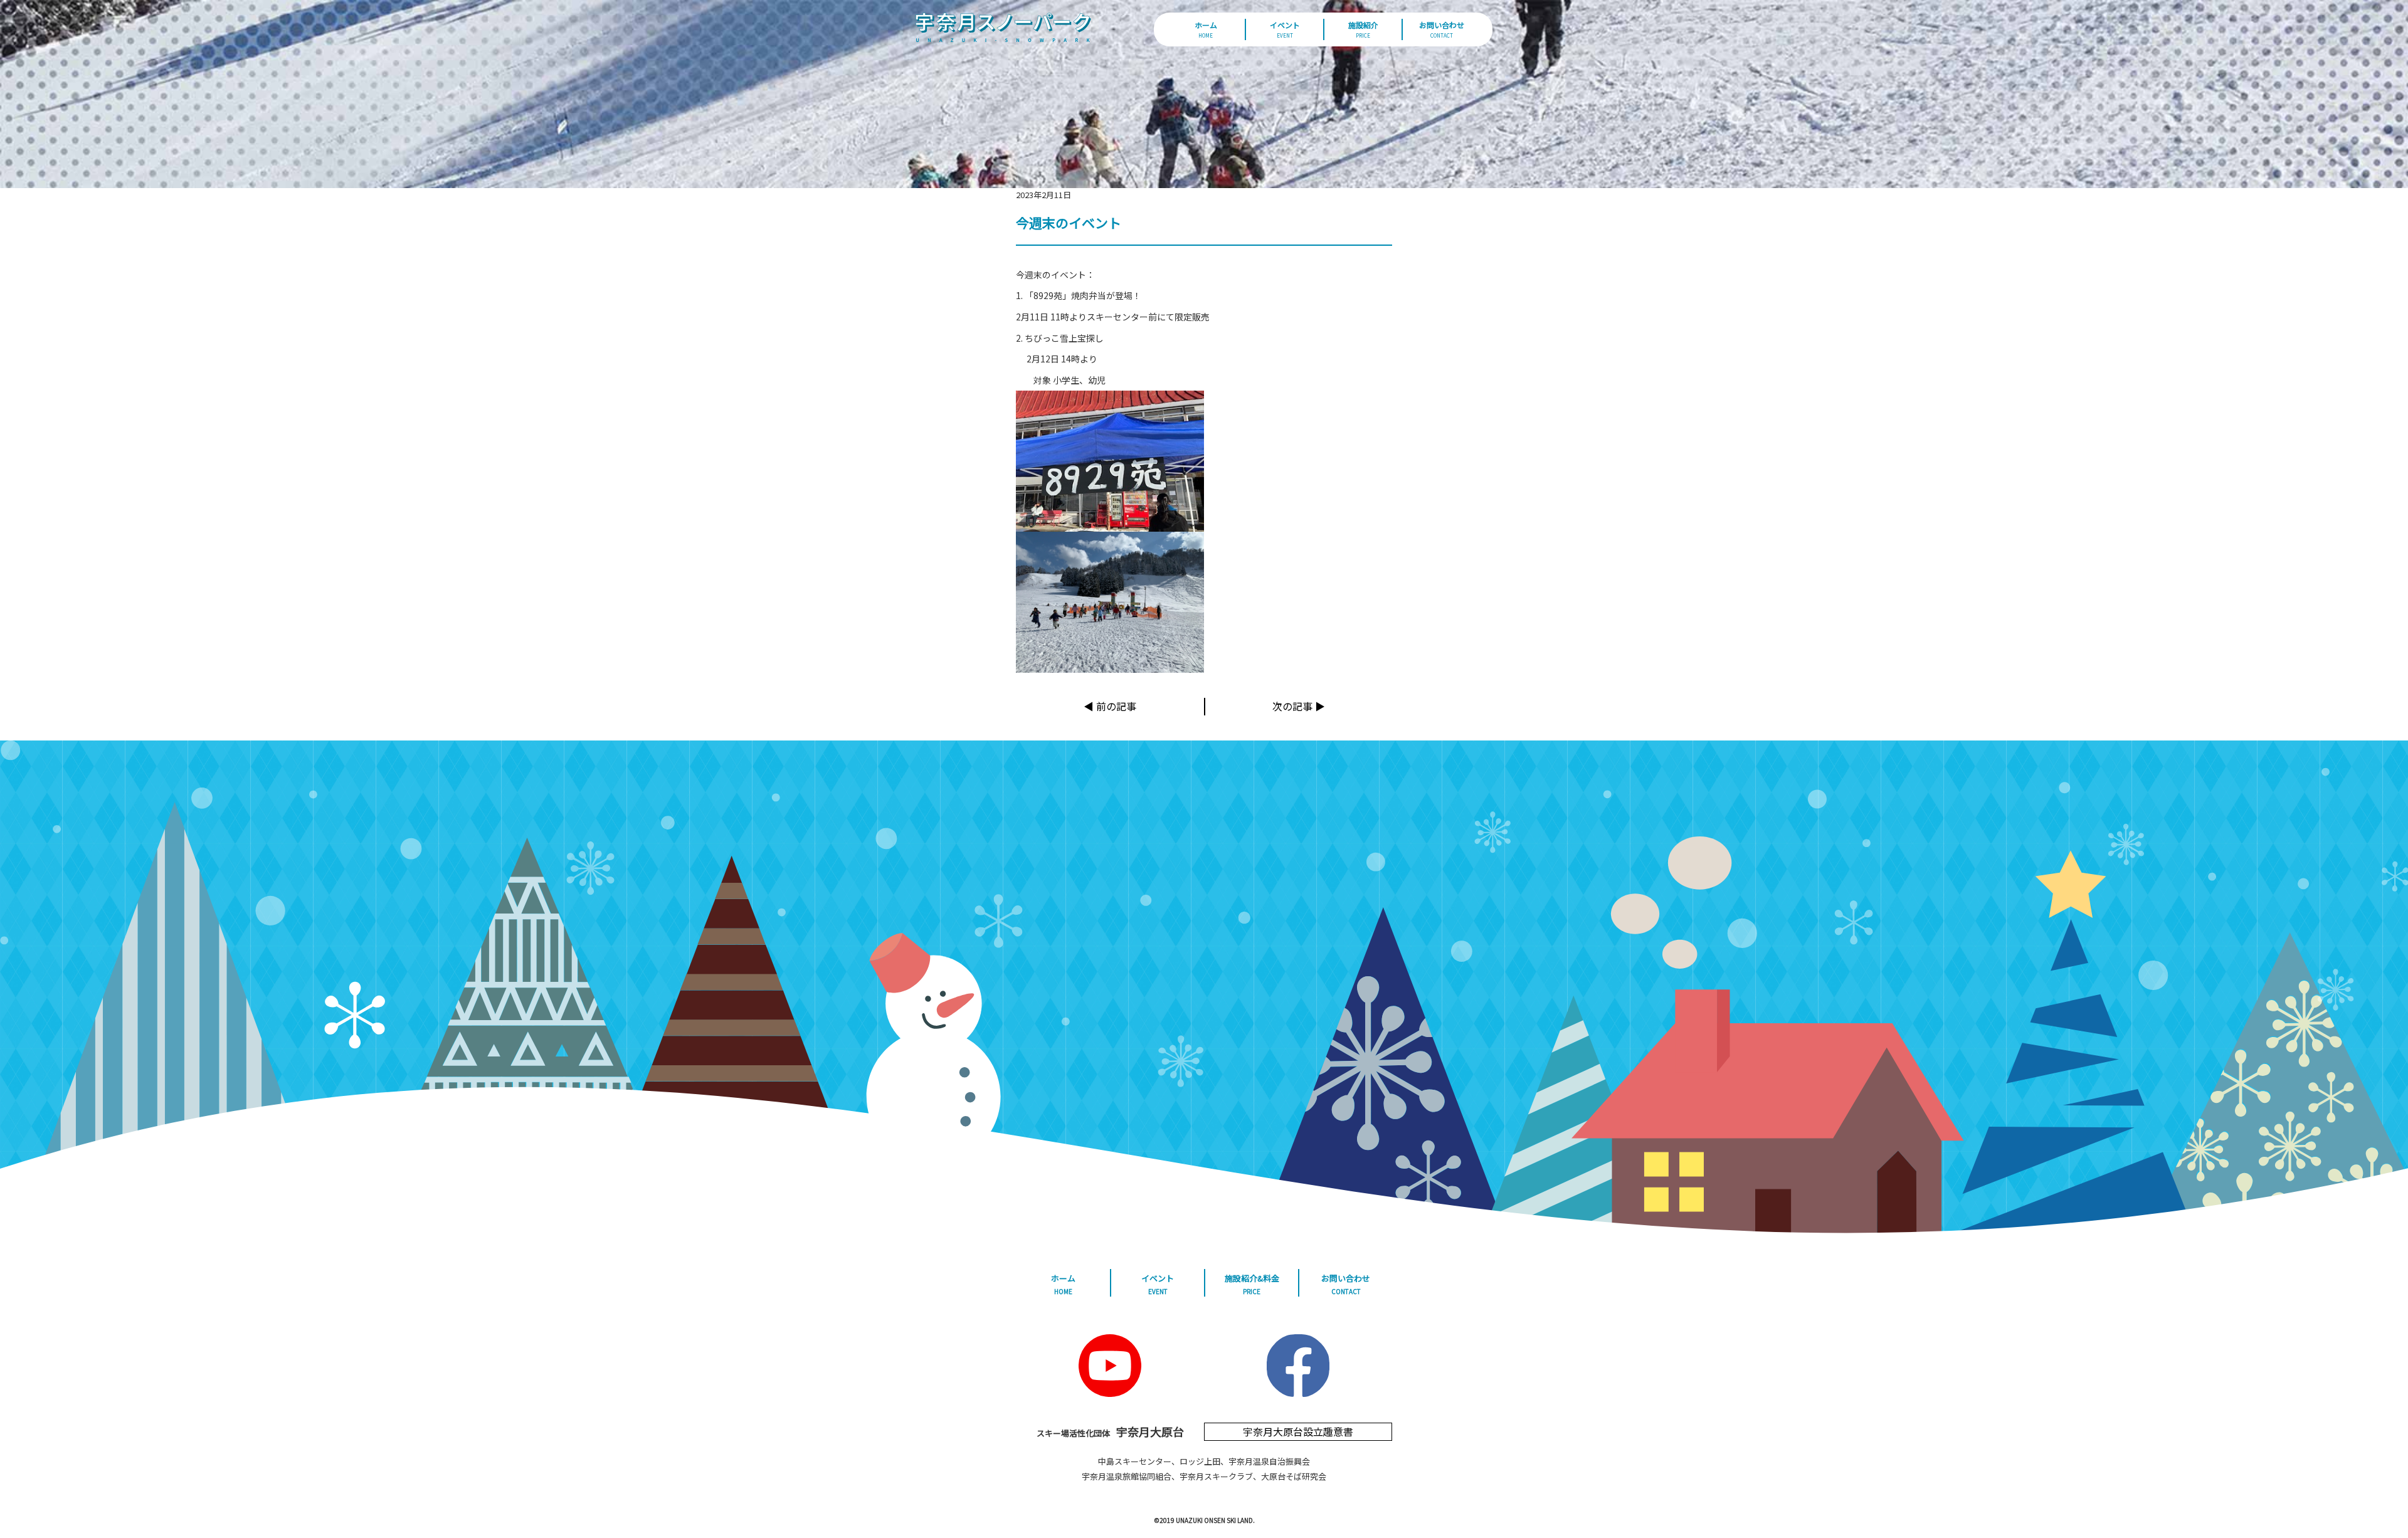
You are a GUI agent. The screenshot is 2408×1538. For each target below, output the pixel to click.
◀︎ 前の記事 (1110, 706)
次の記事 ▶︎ (1299, 706)
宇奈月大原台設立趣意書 (1298, 1431)
